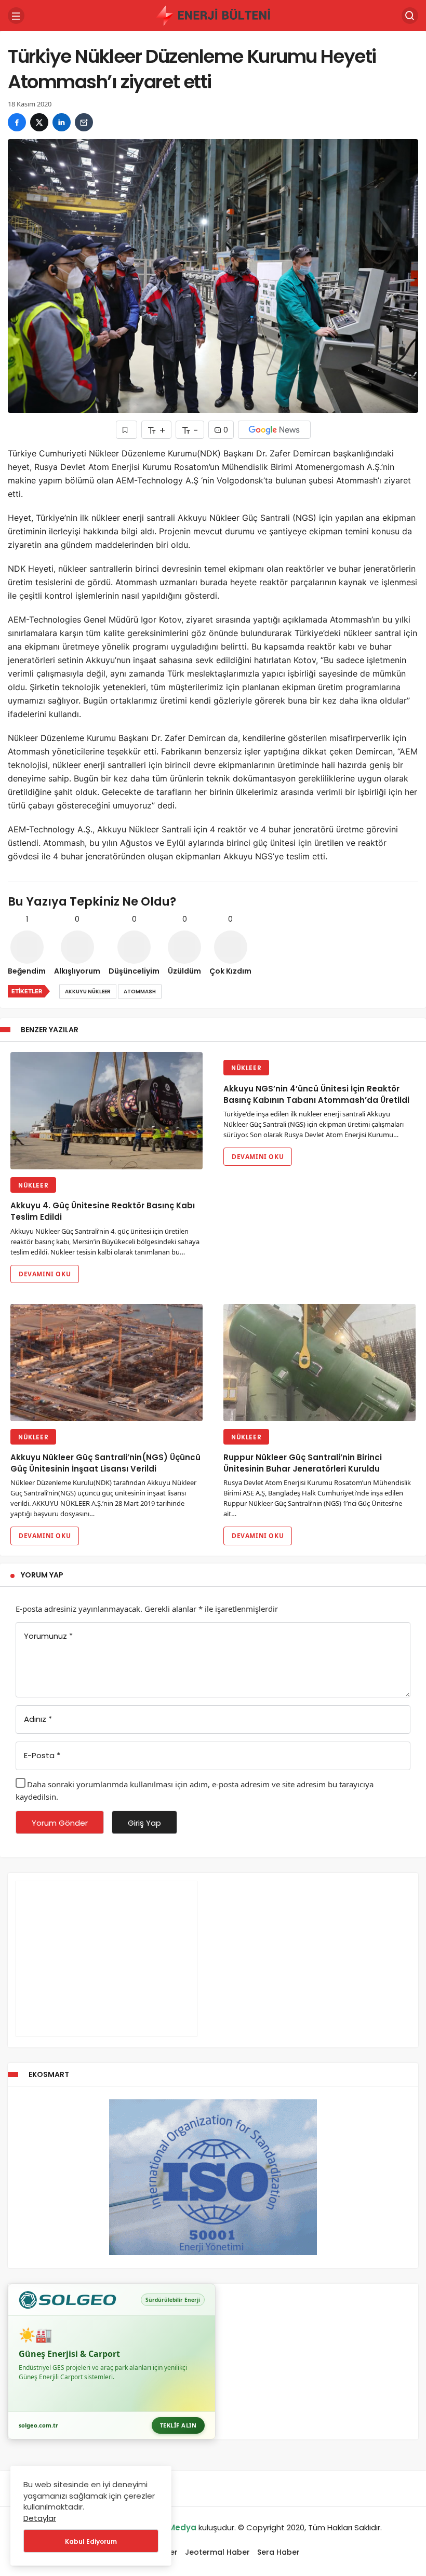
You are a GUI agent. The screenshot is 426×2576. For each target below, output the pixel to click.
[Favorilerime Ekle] (127, 430)
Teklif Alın (178, 2425)
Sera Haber (278, 2552)
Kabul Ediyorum (91, 2541)
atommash (140, 992)
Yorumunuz (48, 1636)
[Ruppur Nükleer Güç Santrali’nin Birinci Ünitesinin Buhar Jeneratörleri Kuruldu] (319, 1363)
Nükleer (33, 1185)
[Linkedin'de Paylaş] (62, 122)
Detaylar (40, 2518)
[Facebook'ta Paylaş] (17, 122)
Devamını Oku (45, 1274)
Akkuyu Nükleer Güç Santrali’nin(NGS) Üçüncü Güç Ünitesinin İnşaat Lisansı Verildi (105, 1464)
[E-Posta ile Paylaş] (84, 122)
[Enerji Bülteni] (213, 15)
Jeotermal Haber (217, 2552)
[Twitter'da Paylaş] (39, 122)
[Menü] (16, 16)
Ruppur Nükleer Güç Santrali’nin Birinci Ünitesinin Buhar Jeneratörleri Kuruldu (303, 1464)
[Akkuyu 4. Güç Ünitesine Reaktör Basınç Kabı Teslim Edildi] (106, 1111)
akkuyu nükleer (88, 992)
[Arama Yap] (410, 16)
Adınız (38, 1719)
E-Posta (42, 1755)
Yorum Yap (42, 1575)
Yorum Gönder (60, 1823)
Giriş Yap (144, 1823)
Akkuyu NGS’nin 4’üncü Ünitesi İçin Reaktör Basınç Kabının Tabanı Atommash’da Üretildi (316, 1094)
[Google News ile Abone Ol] (274, 430)
